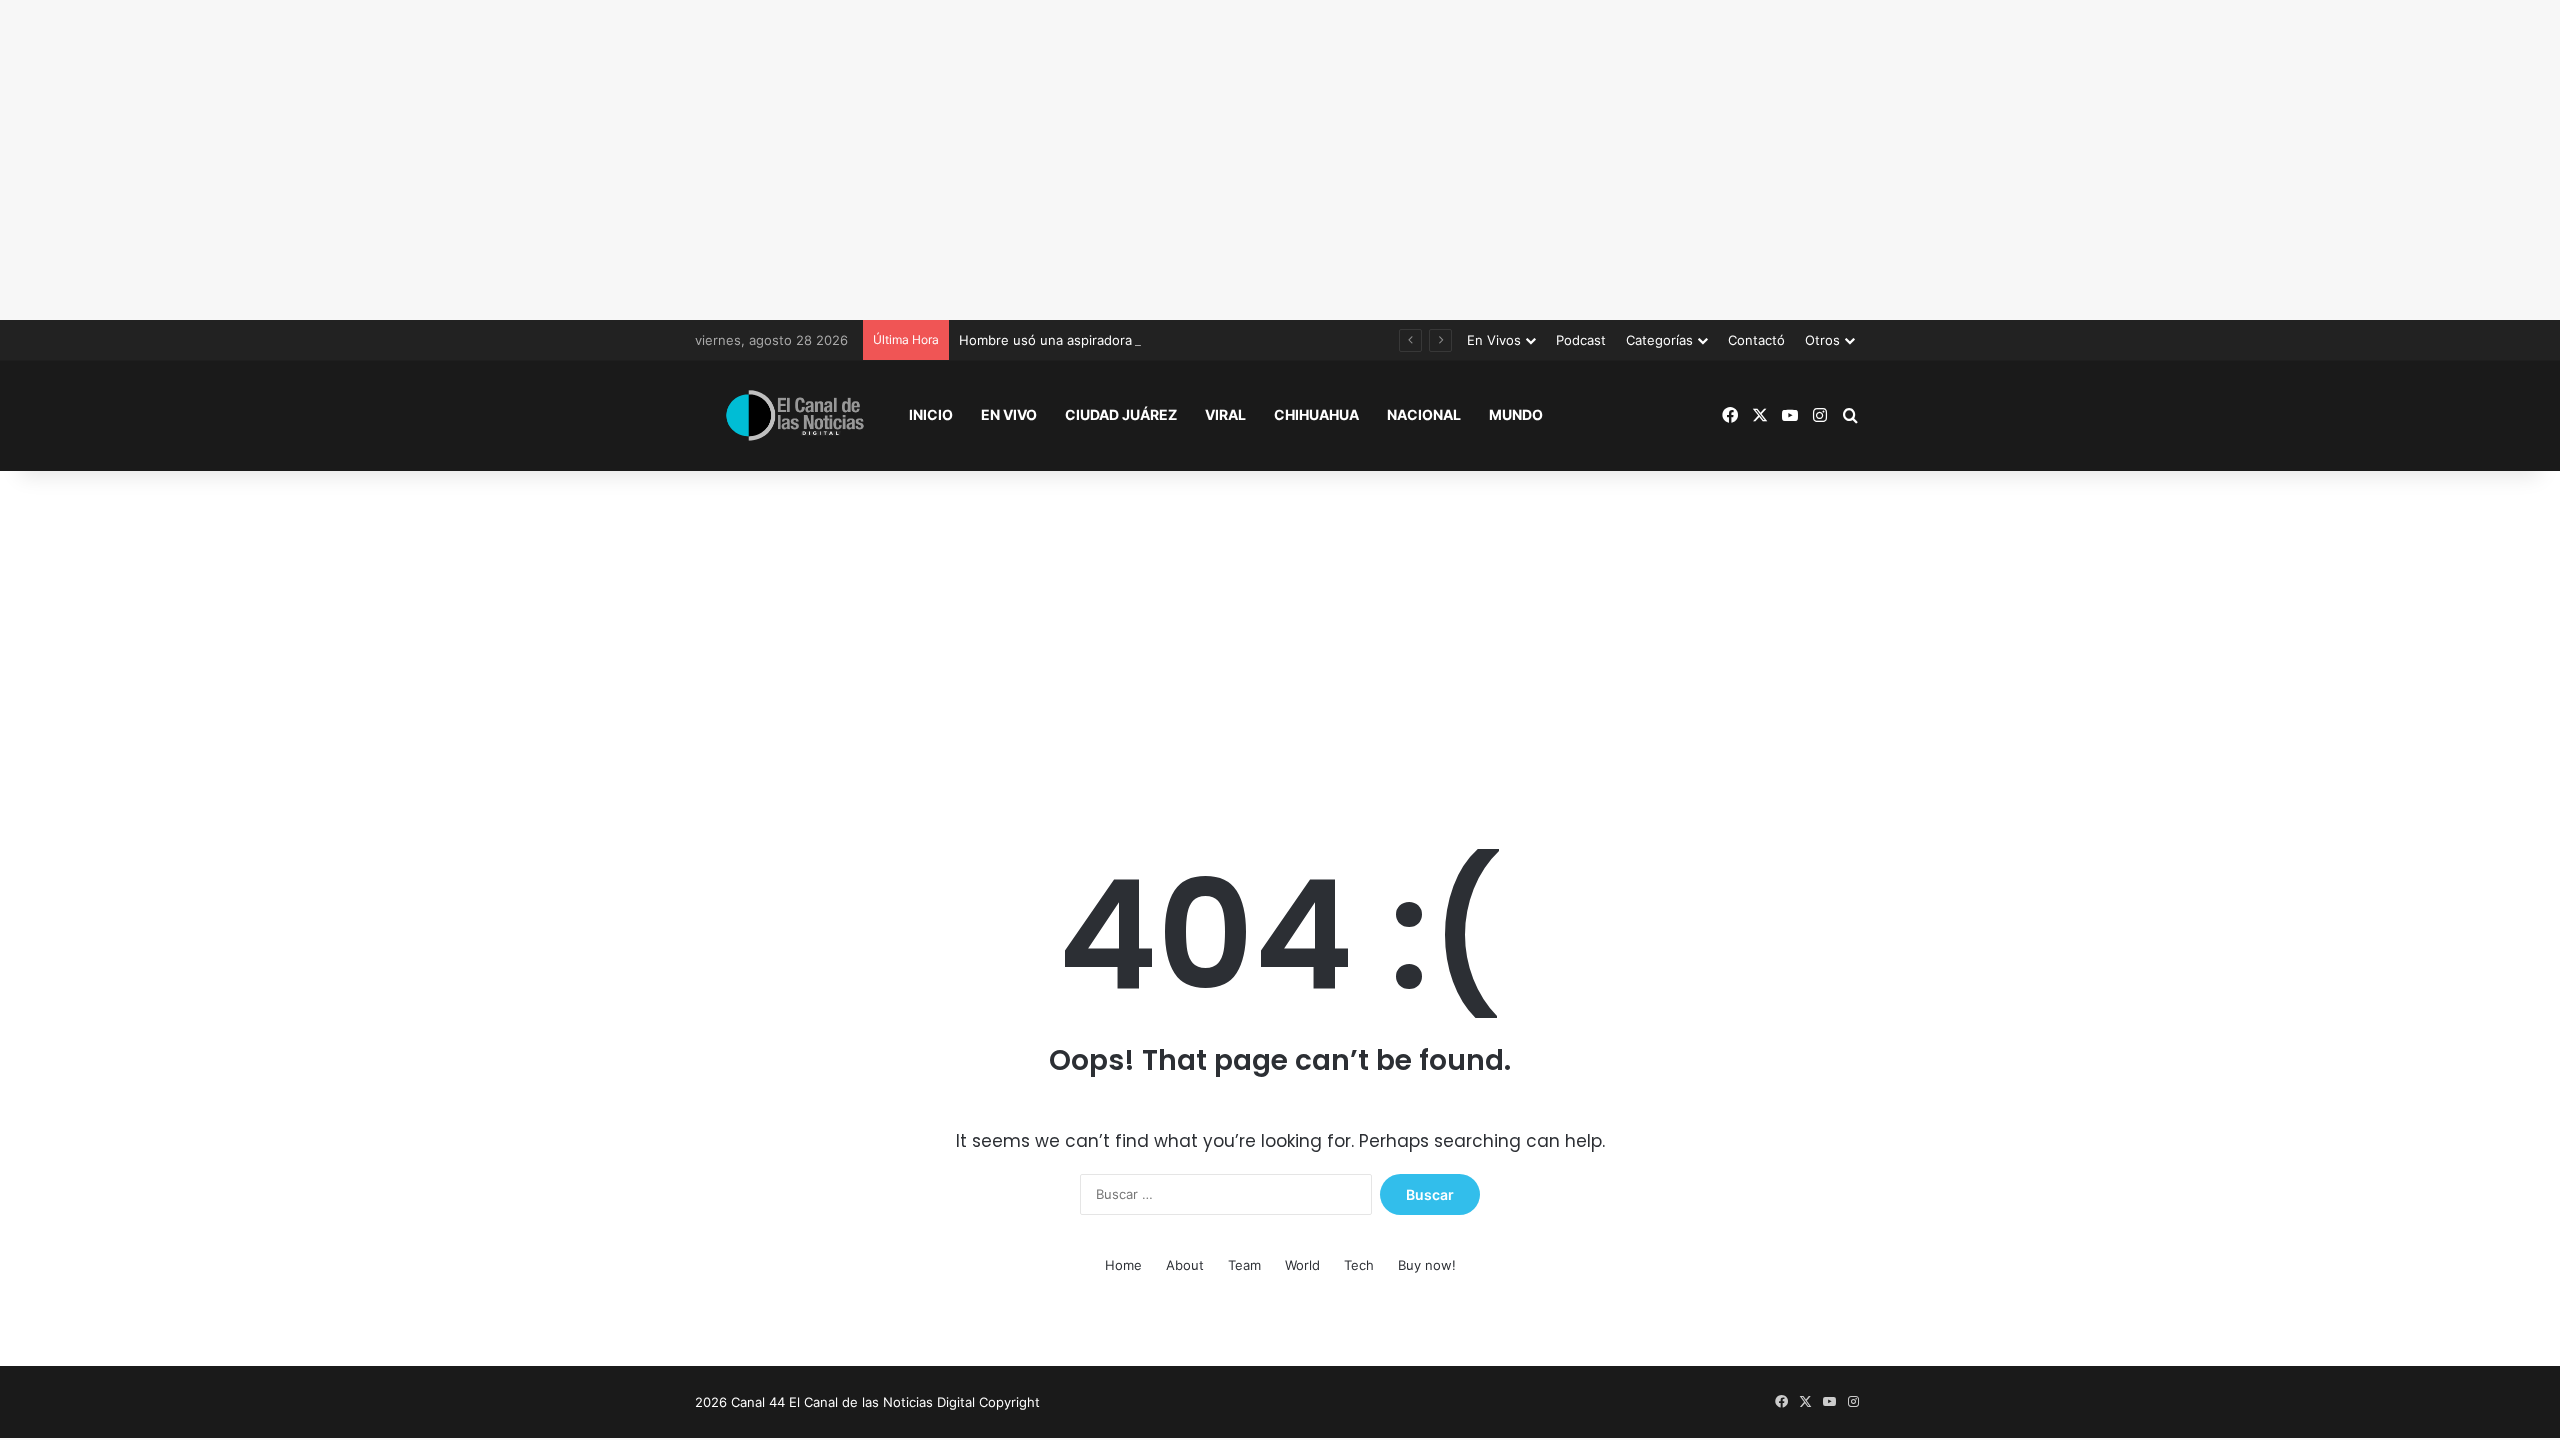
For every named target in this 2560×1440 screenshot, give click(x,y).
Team (1244, 1265)
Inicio (931, 414)
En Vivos (1494, 340)
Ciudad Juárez (1121, 414)
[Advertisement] (1280, 160)
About (1185, 1265)
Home (1123, 1265)
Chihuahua (1316, 414)
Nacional (1424, 414)
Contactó (1756, 340)
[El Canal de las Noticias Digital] (795, 415)
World (1302, 1265)
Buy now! (1427, 1265)
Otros (1822, 340)
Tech (1359, 1265)
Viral (1225, 414)
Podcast (1581, 340)
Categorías (1659, 340)
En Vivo (1009, 414)
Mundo (1516, 414)
